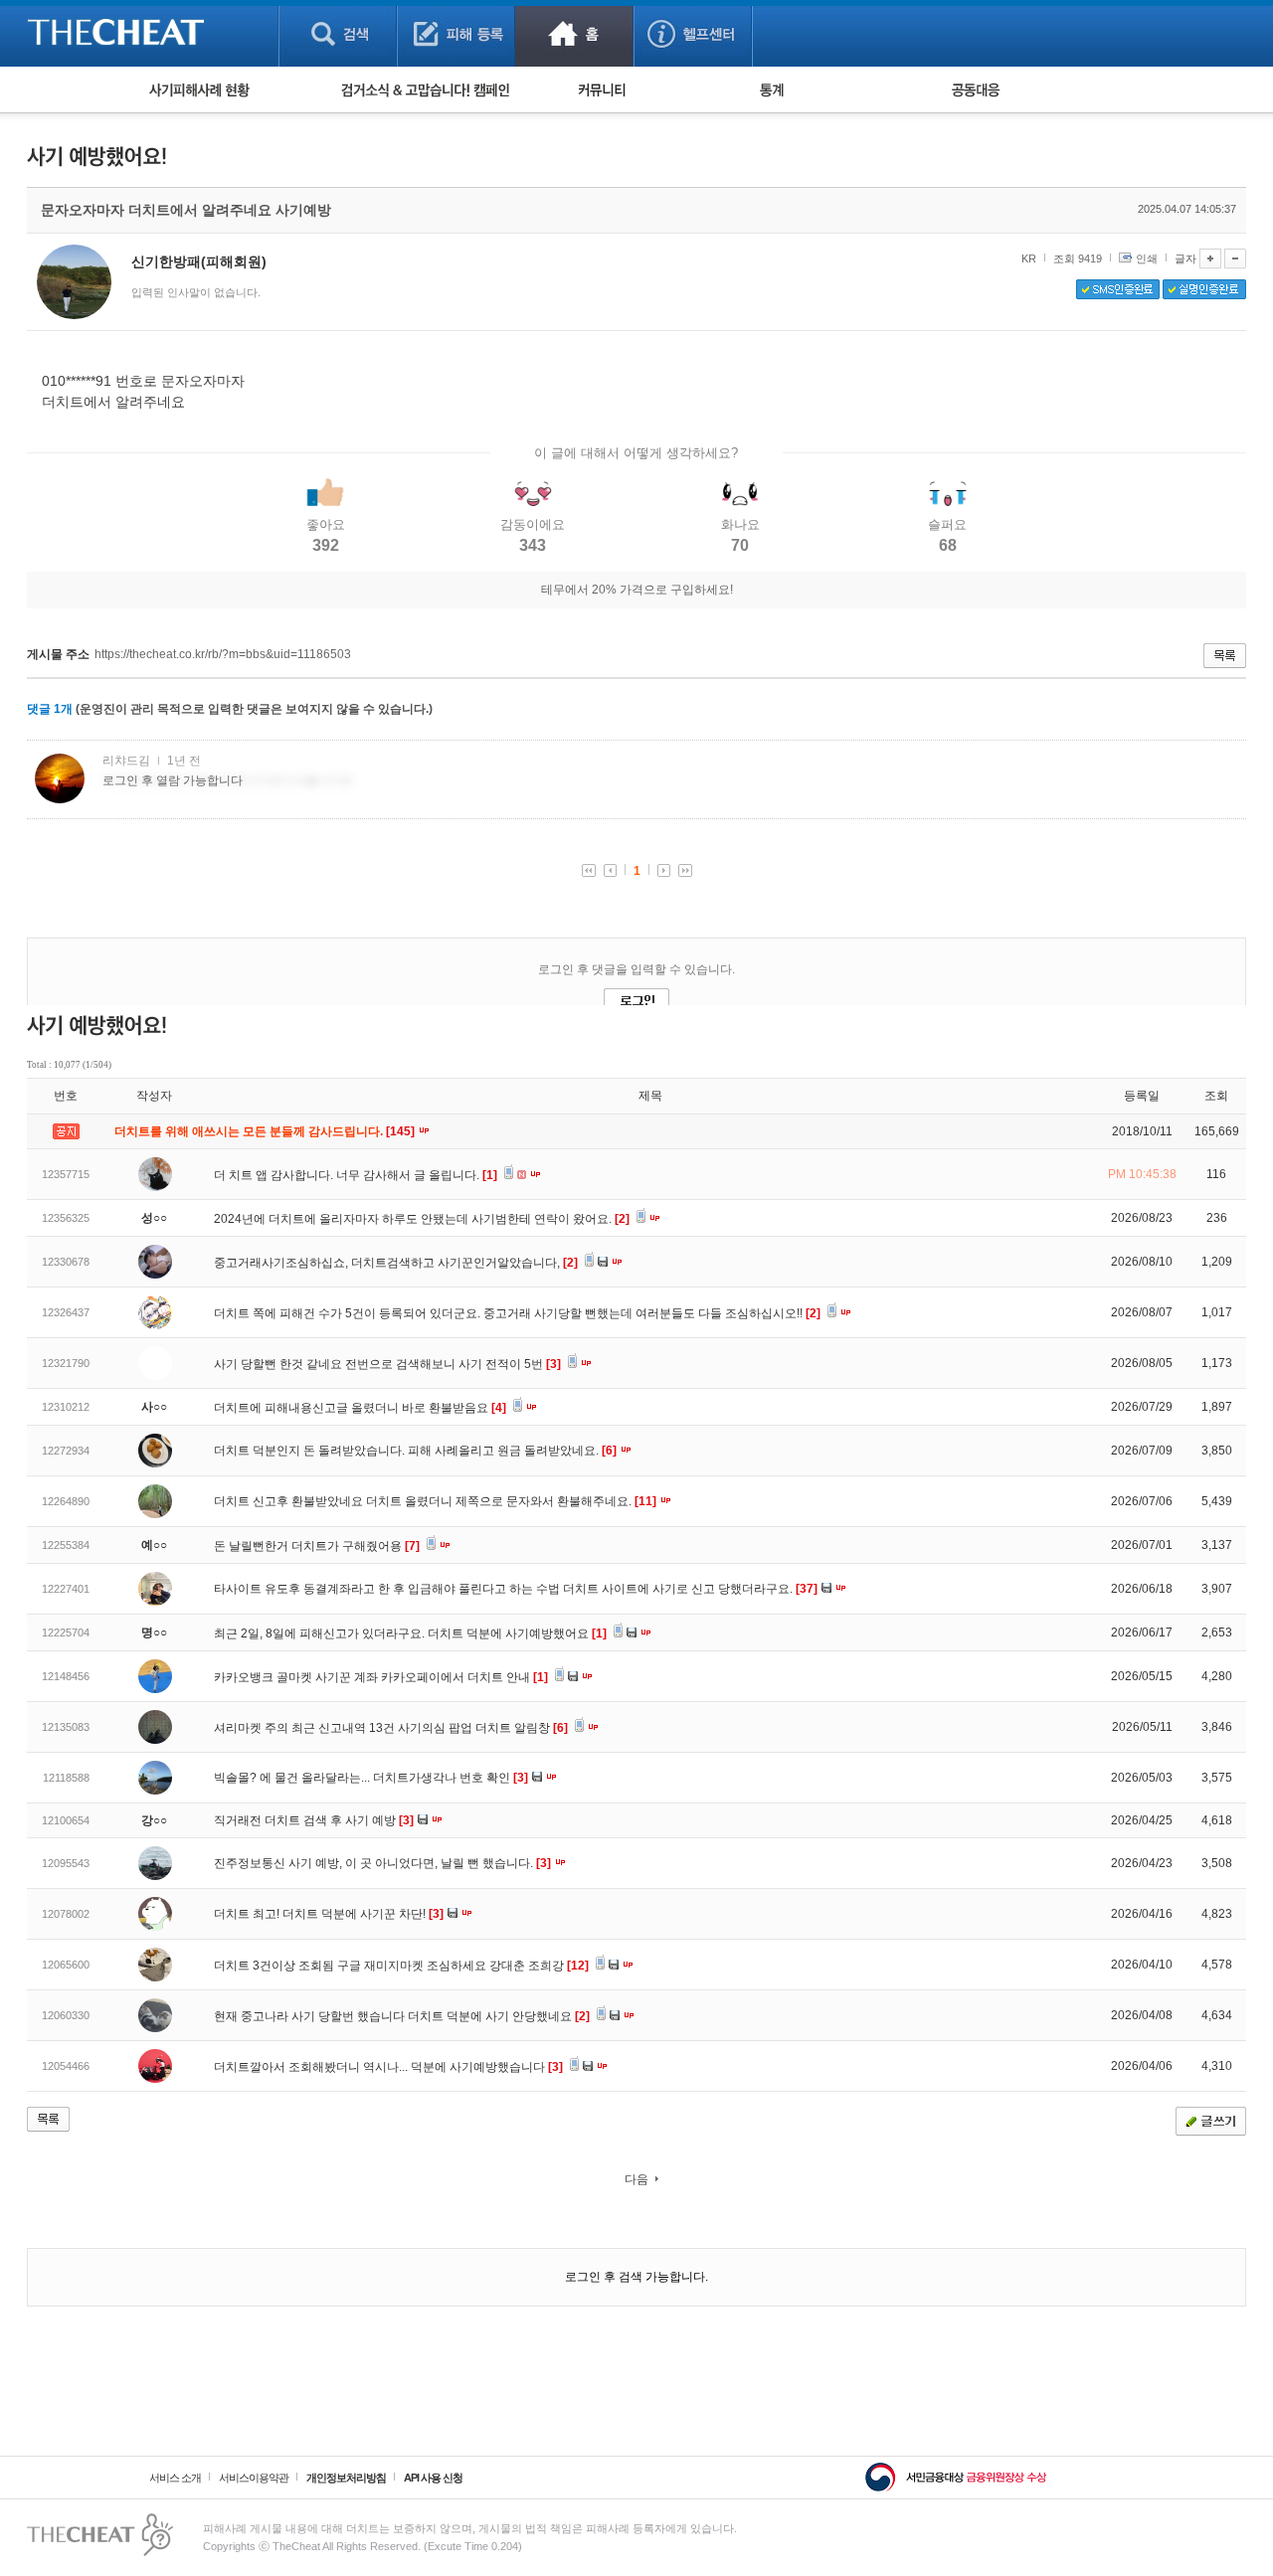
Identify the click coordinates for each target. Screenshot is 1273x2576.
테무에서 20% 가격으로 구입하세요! (637, 590)
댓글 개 (50, 709)
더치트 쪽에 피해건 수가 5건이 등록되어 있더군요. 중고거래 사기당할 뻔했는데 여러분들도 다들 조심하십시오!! (517, 1313)
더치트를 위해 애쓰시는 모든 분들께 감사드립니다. (266, 1131)
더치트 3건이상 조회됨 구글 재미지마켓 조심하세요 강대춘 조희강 (401, 1966)
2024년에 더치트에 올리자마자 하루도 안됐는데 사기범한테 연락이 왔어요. (422, 1219)
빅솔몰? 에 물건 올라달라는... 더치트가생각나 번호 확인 (371, 1778)
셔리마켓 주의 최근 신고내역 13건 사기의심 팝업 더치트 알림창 (391, 1728)
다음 (636, 2179)
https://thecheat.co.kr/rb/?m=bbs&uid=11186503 (223, 654)
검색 (338, 33)
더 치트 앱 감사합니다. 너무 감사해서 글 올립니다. (356, 1175)
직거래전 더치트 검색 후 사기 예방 (314, 1820)
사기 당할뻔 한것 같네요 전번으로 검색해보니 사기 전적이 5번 (387, 1364)
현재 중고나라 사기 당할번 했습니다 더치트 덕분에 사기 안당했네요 (402, 2016)
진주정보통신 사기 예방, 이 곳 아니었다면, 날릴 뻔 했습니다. (382, 1863)
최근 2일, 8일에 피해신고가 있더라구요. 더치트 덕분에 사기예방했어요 (410, 1633)
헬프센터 (693, 33)
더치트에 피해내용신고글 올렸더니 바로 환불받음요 (360, 1408)
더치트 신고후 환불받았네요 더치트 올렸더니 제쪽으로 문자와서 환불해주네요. (435, 1501)
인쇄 (1147, 258)
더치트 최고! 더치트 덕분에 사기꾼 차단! (329, 1914)
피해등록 (456, 33)
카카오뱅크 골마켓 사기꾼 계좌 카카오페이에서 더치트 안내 (381, 1677)
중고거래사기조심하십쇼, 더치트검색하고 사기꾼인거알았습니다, (396, 1263)
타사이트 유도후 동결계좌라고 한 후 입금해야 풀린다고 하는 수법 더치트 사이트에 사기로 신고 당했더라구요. (516, 1589)
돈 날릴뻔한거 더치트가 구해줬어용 (317, 1546)
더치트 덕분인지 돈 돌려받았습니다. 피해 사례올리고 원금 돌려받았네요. (415, 1451)
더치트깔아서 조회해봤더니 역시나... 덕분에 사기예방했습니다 (388, 2067)
